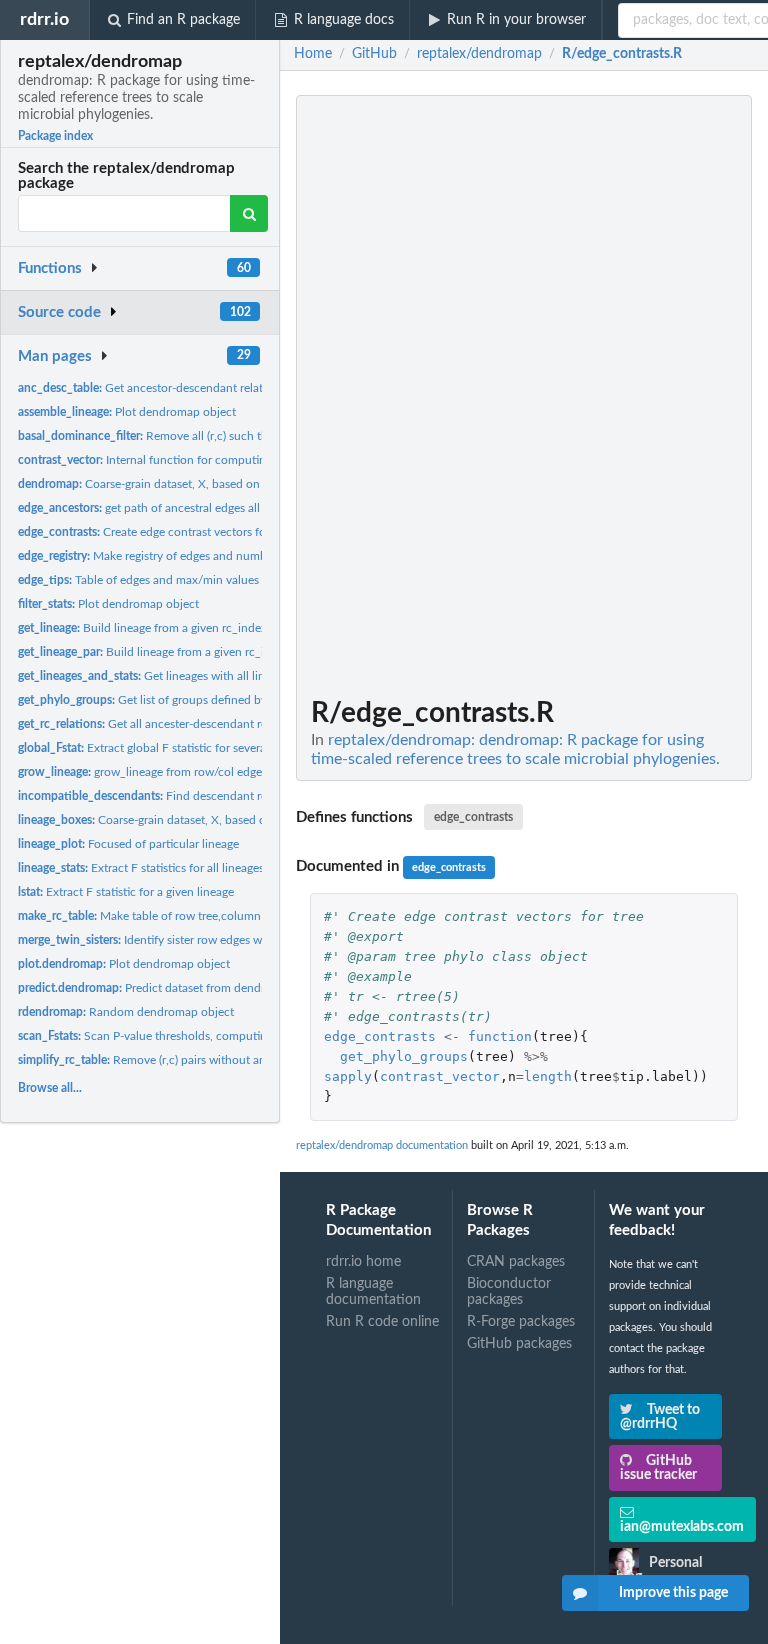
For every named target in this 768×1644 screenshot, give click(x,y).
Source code (59, 312)
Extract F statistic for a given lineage (126, 892)
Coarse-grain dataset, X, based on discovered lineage (189, 484)
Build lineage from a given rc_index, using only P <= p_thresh (210, 628)
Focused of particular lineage (128, 844)
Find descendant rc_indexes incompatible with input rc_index (254, 796)
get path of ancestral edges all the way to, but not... (195, 508)
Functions (50, 268)
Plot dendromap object (127, 412)
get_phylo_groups (404, 1056)
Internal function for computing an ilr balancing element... (213, 460)
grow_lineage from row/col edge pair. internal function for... (212, 772)
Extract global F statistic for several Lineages (167, 748)
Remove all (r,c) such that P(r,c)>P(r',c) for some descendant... (240, 436)
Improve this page (673, 1593)
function (500, 1036)
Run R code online (382, 1322)
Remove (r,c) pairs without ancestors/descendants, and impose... (233, 1060)
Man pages (55, 356)
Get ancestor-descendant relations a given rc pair (189, 388)
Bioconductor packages (509, 1292)
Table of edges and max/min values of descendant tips (188, 580)
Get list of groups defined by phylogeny (171, 700)
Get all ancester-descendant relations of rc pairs (187, 724)
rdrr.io (44, 19)
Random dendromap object (126, 1012)
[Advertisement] (602, 395)
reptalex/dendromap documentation (382, 1145)
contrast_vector (440, 1076)
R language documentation (373, 1292)
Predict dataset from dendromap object (174, 988)
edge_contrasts (473, 817)
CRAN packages (516, 1262)
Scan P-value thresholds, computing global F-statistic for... (203, 1036)
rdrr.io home (363, 1262)
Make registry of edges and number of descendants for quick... (218, 556)
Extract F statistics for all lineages (141, 868)
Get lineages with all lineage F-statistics (183, 676)
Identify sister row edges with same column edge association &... (239, 940)
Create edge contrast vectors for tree (155, 532)
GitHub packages (519, 1344)
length (548, 1076)
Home (313, 54)
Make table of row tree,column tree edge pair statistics (200, 916)
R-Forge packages (521, 1322)
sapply (348, 1076)
